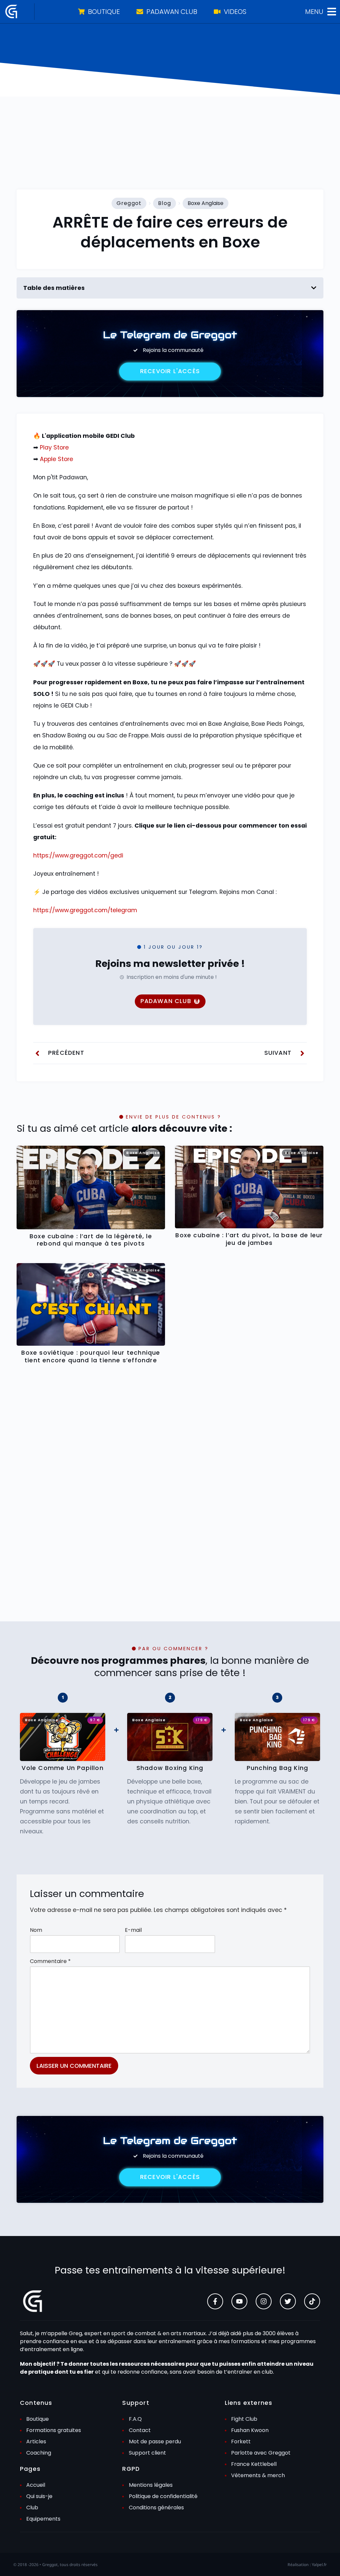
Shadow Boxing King (170, 1768)
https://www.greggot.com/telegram (85, 910)
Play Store (54, 447)
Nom (36, 1930)
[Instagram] (264, 2301)
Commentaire (50, 1961)
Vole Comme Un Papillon (62, 1768)
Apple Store (56, 459)
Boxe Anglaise (206, 203)
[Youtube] (239, 2301)
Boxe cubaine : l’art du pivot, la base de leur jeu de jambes (249, 1239)
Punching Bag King (277, 1768)
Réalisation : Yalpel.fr (307, 2565)
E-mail (133, 1930)
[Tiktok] (312, 2301)
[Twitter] (288, 2301)
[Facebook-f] (215, 2301)
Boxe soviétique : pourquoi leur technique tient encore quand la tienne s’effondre (91, 1357)
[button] (314, 288)
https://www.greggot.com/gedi (78, 855)
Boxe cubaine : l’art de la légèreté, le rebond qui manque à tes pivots (91, 1240)
